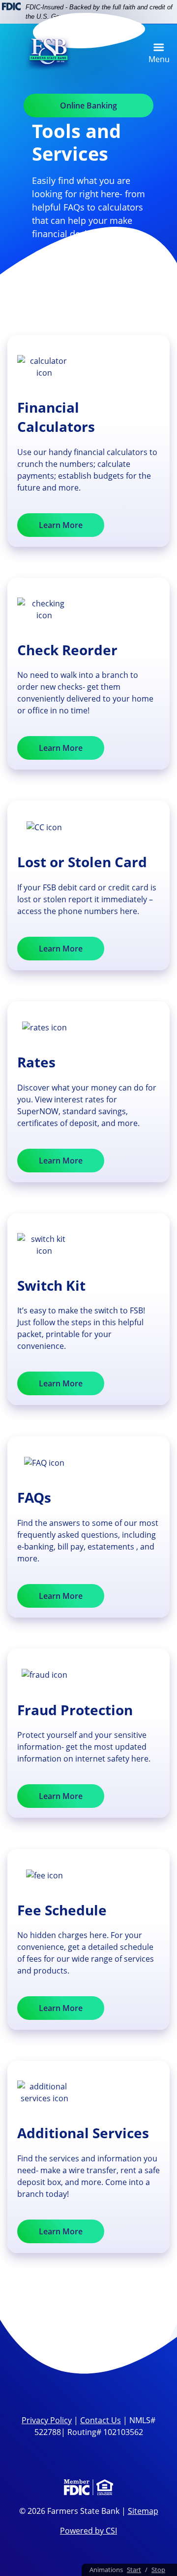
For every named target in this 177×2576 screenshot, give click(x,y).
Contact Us (101, 2420)
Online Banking (88, 106)
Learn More (61, 525)
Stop (158, 2570)
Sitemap (143, 2511)
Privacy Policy (47, 2420)
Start (134, 2570)
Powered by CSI (88, 2531)
